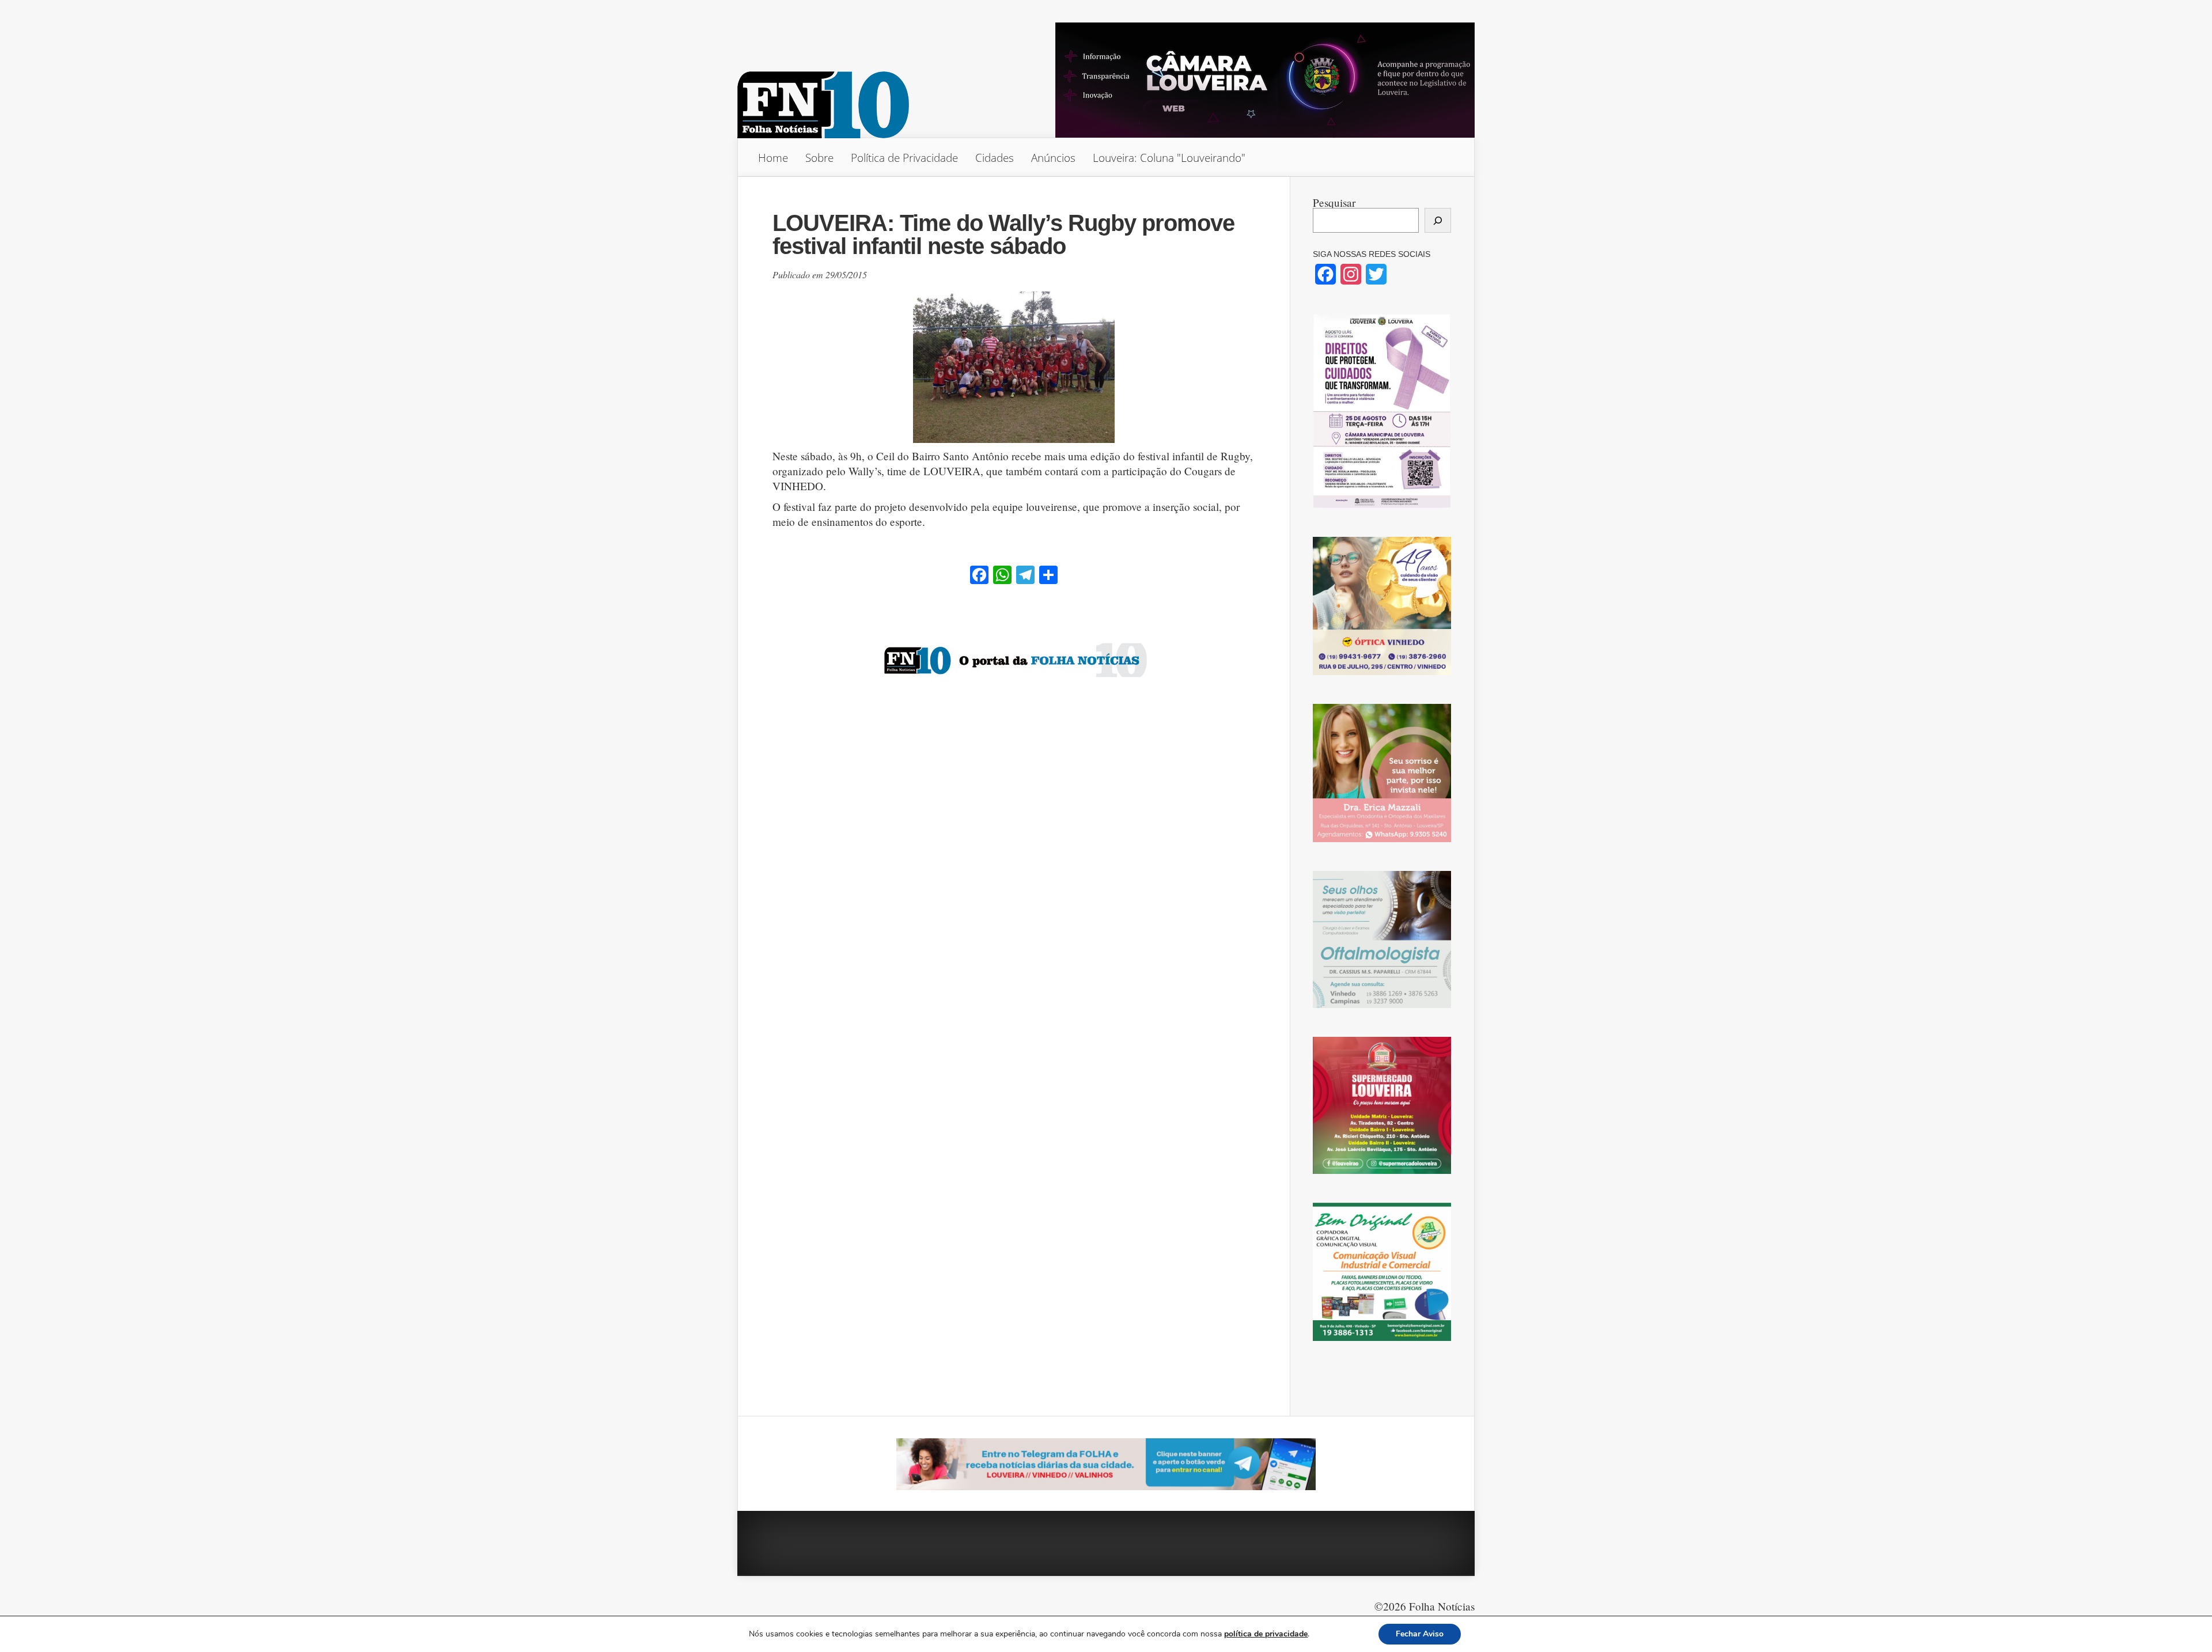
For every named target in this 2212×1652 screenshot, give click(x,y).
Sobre (819, 158)
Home (773, 158)
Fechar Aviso (1420, 1634)
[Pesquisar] (1438, 220)
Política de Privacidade (904, 158)
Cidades (995, 158)
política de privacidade (1266, 1634)
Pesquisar (1334, 202)
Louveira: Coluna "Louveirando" (1169, 158)
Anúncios (1053, 158)
